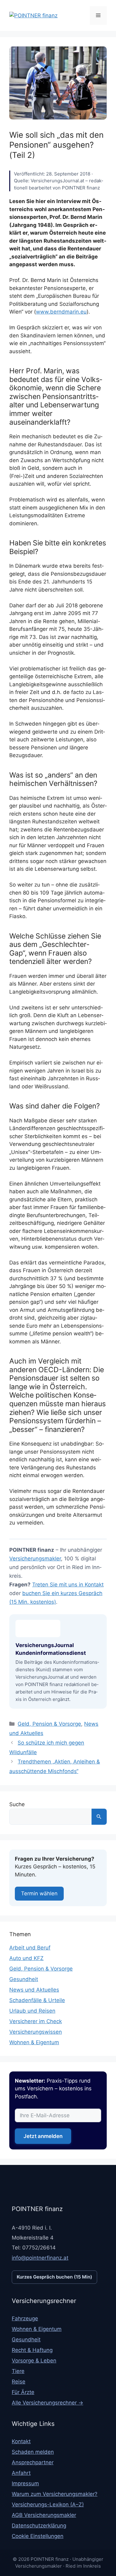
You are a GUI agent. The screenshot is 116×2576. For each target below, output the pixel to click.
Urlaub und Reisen (32, 2011)
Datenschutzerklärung (39, 2526)
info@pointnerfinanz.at (40, 2258)
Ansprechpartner (33, 2462)
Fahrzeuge (25, 2318)
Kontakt (21, 2441)
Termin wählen (39, 1893)
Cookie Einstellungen (38, 2536)
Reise (19, 2382)
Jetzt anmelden (43, 2136)
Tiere (18, 2371)
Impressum (25, 2483)
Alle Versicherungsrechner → (47, 2403)
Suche (17, 1804)
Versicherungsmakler (35, 1559)
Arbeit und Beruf (30, 1948)
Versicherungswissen (36, 2032)
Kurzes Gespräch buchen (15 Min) (54, 2277)
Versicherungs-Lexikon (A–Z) (48, 2504)
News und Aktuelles (34, 1990)
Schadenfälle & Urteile (37, 2000)
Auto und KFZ (26, 1958)
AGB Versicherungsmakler (44, 2515)
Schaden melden (33, 2452)
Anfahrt (21, 2473)
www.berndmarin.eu (61, 312)
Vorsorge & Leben (34, 2361)
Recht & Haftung (32, 2350)
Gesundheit (24, 1979)
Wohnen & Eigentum (34, 2042)
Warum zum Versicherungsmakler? (55, 2494)
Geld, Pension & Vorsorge (49, 1724)
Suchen (99, 1817)
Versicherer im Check (36, 2021)
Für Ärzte (23, 2392)
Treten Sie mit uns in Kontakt (68, 1585)
